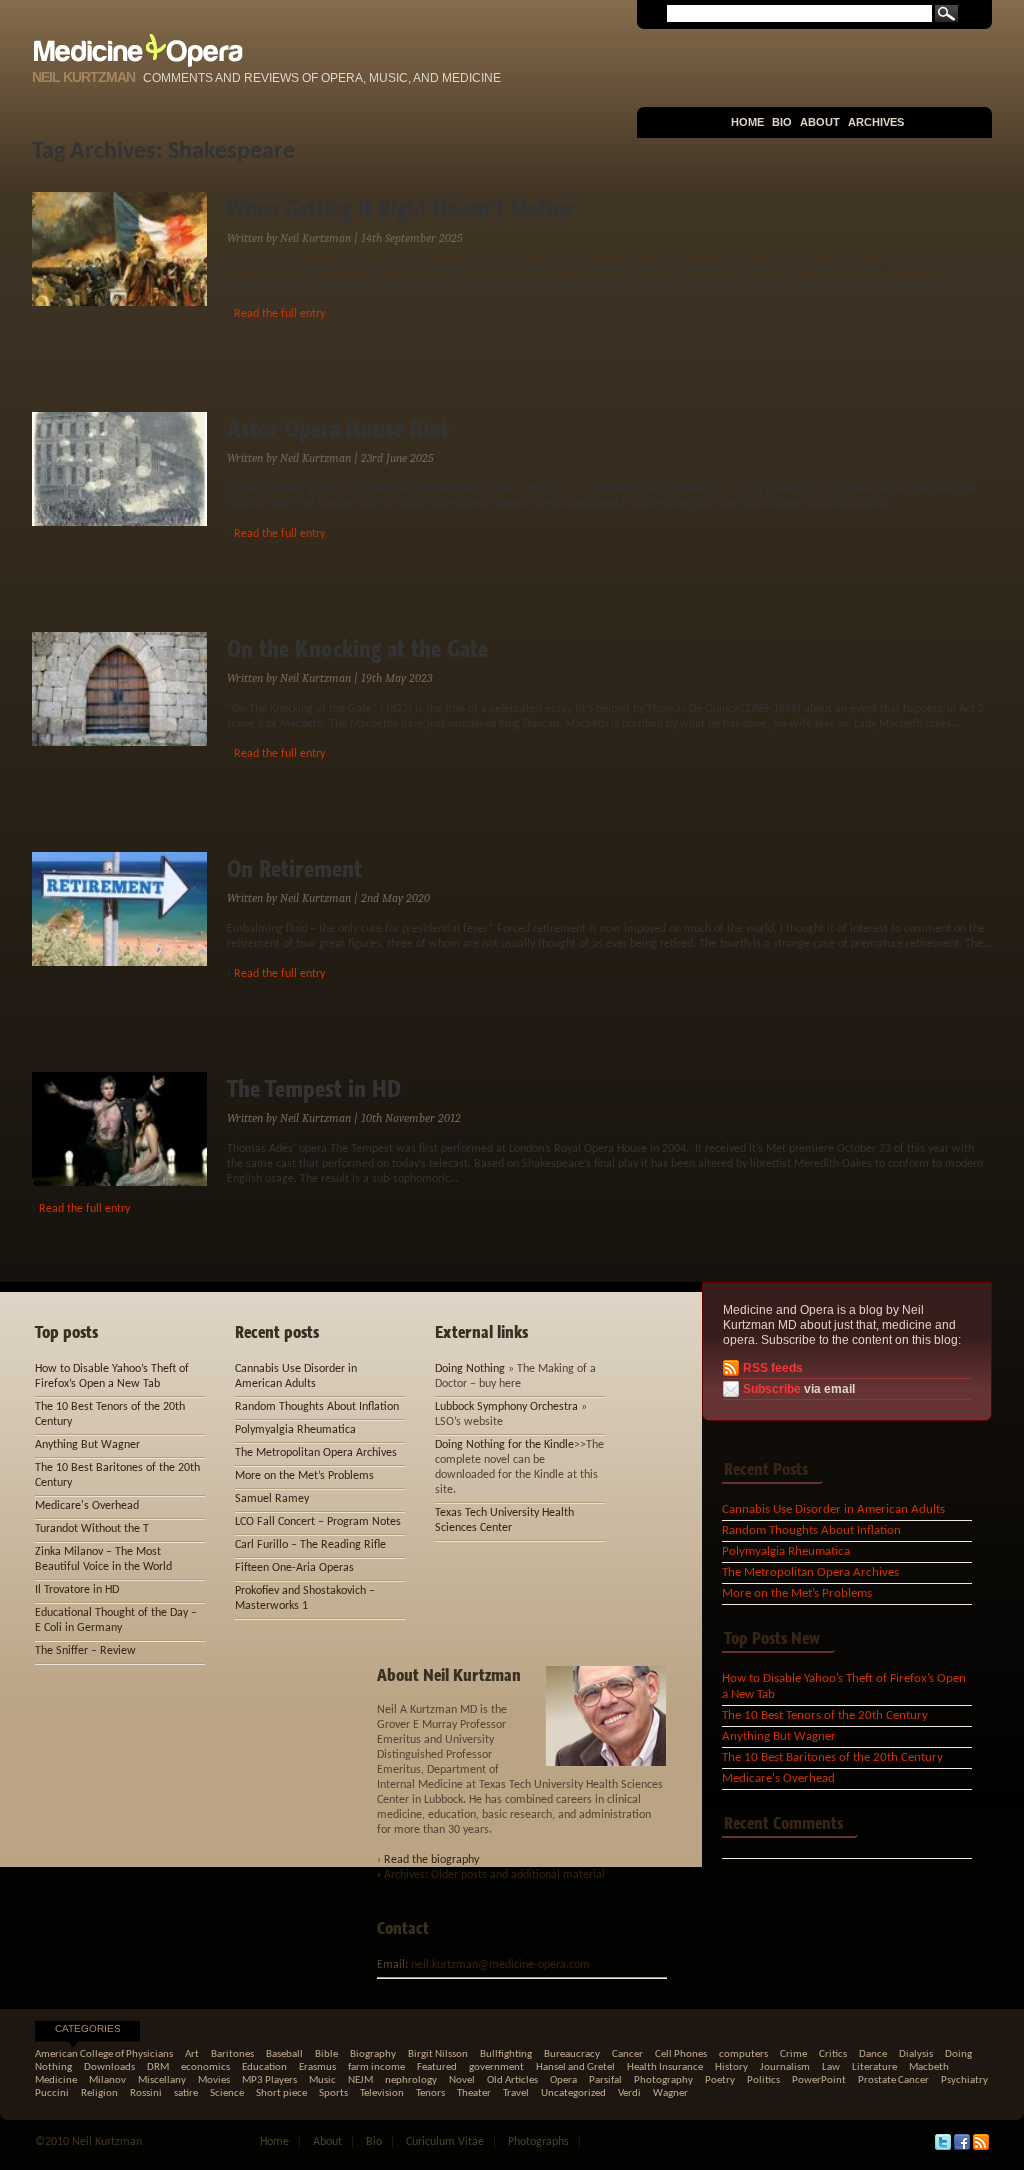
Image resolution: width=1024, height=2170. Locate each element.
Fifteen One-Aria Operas (294, 1568)
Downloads (109, 2067)
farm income (376, 2067)
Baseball (284, 2054)
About (820, 122)
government (496, 2067)
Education (264, 2067)
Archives (876, 122)
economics (205, 2067)
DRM (158, 2067)
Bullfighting (506, 2054)
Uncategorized (573, 2093)
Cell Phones (681, 2054)
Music (322, 2080)
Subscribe (772, 1389)
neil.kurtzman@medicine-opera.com (500, 1965)
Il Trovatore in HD (77, 1590)
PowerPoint (819, 2080)
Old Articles (512, 2080)
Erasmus (317, 2067)
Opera (563, 2080)
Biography (373, 2054)
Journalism (785, 2067)
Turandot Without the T (92, 1529)
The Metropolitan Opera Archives (810, 1572)
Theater (474, 2093)
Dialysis (916, 2054)
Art (192, 2054)
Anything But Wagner (779, 1736)
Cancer (627, 2054)
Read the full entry (279, 314)
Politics (763, 2080)
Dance (873, 2054)
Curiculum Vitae (445, 2142)
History (731, 2067)
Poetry (720, 2080)
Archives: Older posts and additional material (494, 1875)
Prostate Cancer (893, 2080)
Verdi (629, 2093)
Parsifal (605, 2080)
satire (186, 2093)
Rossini (146, 2093)
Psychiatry (964, 2080)
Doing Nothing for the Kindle (504, 1445)
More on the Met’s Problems (797, 1593)
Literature (874, 2067)
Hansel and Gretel (575, 2067)
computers (743, 2054)
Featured (437, 2067)
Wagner (670, 2093)
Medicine (56, 2080)
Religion (99, 2093)
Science (227, 2093)
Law (831, 2067)
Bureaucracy (572, 2054)
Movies (214, 2080)
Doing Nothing (470, 1369)
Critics (833, 2054)
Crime (793, 2054)
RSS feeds (773, 1368)
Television (382, 2093)
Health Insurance (665, 2067)
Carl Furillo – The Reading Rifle (310, 1545)
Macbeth (929, 2067)
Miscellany (162, 2080)
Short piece (281, 2093)
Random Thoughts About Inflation (811, 1530)
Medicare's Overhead (778, 1778)
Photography (663, 2080)
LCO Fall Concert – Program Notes (318, 1522)
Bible (326, 2054)
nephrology (411, 2080)
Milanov (107, 2080)
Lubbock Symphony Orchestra (506, 1407)
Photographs (538, 2142)
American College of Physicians (104, 2054)
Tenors (430, 2093)
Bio (782, 122)
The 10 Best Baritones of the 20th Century (832, 1757)
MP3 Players (269, 2080)
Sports (333, 2093)
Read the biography (431, 1860)
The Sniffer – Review (85, 1651)
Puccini (52, 2093)
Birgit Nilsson (438, 2054)
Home (747, 122)
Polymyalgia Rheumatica (786, 1551)
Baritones (232, 2054)
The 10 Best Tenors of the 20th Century (825, 1715)
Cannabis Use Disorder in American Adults (833, 1509)
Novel (462, 2080)
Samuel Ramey (272, 1499)
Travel (516, 2093)
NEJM (360, 2080)
